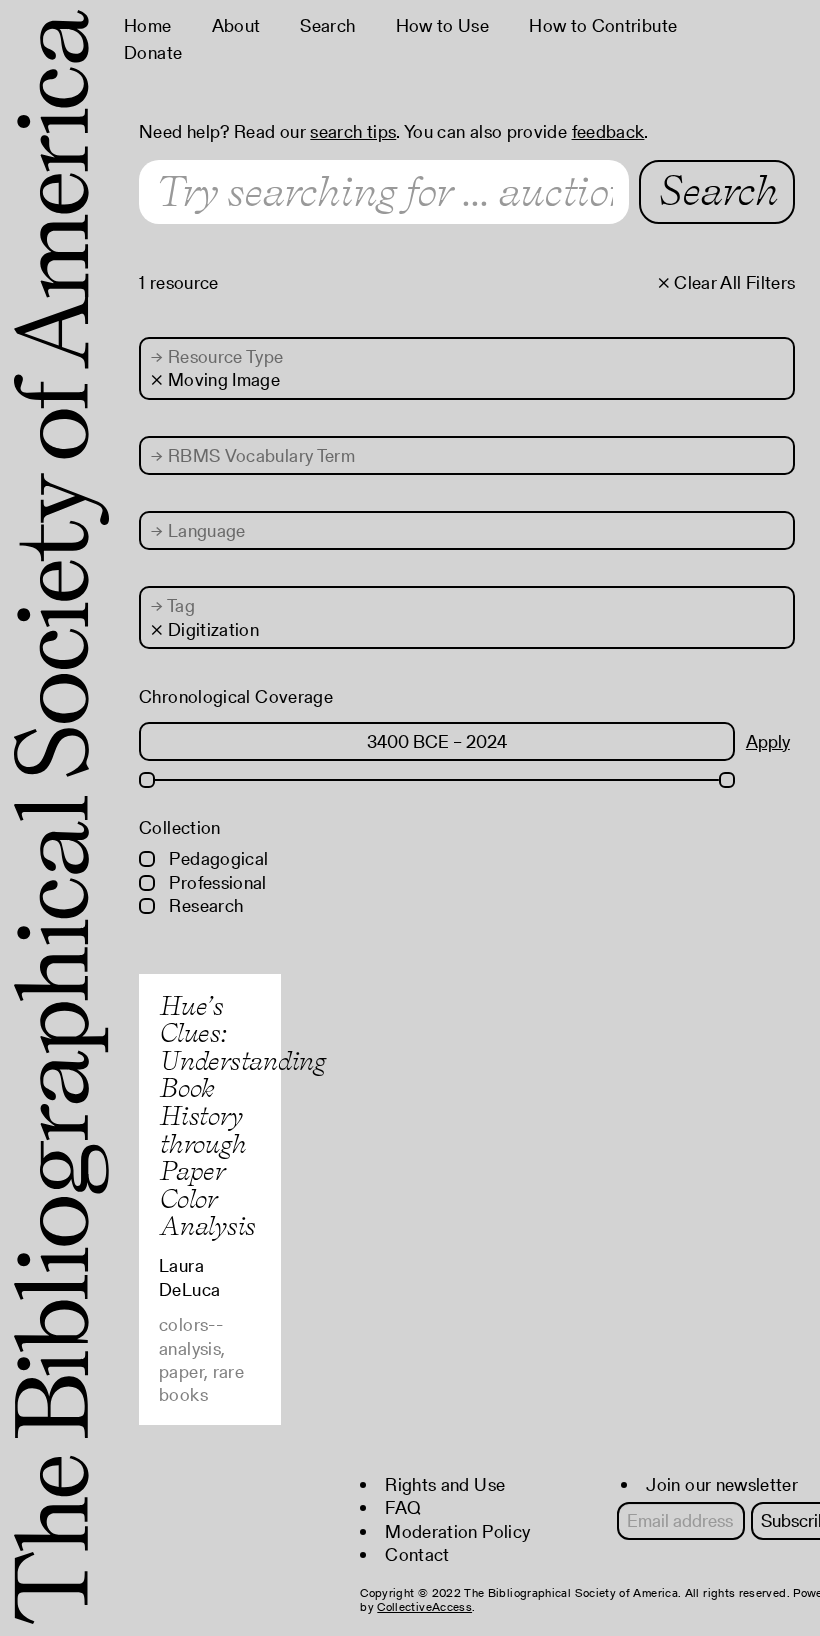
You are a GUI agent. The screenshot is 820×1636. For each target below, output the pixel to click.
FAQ (403, 1507)
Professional (216, 882)
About (236, 25)
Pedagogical (216, 858)
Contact (417, 1554)
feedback (608, 131)
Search (327, 25)
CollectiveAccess (424, 1606)
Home (147, 25)
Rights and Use (445, 1484)
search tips (353, 131)
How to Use (443, 25)
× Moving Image (215, 379)
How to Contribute (603, 25)
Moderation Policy (457, 1531)
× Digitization (205, 629)
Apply (768, 741)
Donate (153, 52)
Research (204, 905)
